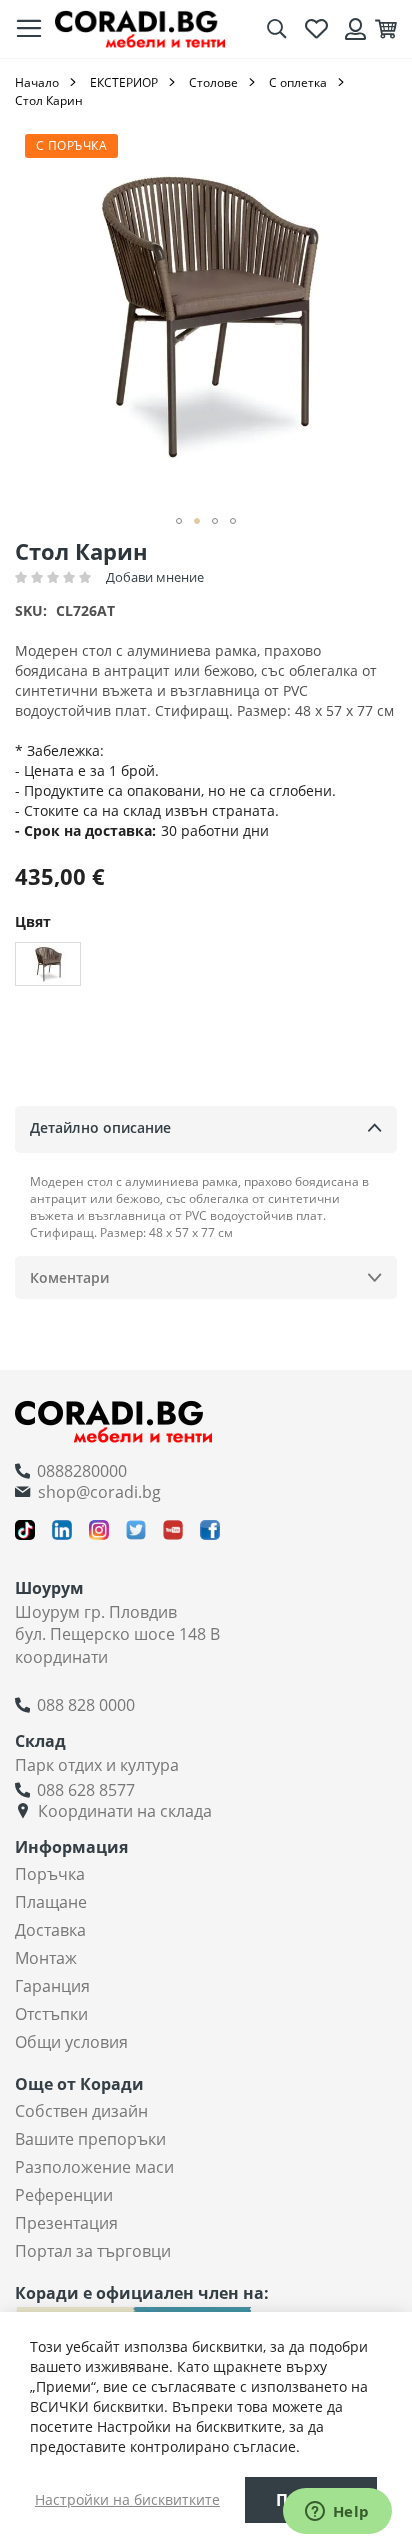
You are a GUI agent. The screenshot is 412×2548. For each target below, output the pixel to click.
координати (61, 1657)
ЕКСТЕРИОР (124, 82)
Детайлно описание (100, 1127)
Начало (37, 82)
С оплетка (298, 82)
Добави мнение (155, 577)
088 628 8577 (86, 1790)
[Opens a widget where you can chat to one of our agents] (337, 2513)
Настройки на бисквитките (127, 2499)
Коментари (69, 1277)
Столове (213, 82)
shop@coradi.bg (99, 1492)
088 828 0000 (86, 1705)
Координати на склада (125, 1811)
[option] (48, 964)
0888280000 (82, 1471)
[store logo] (140, 28)
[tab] (206, 1129)
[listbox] (206, 966)
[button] (179, 521)
